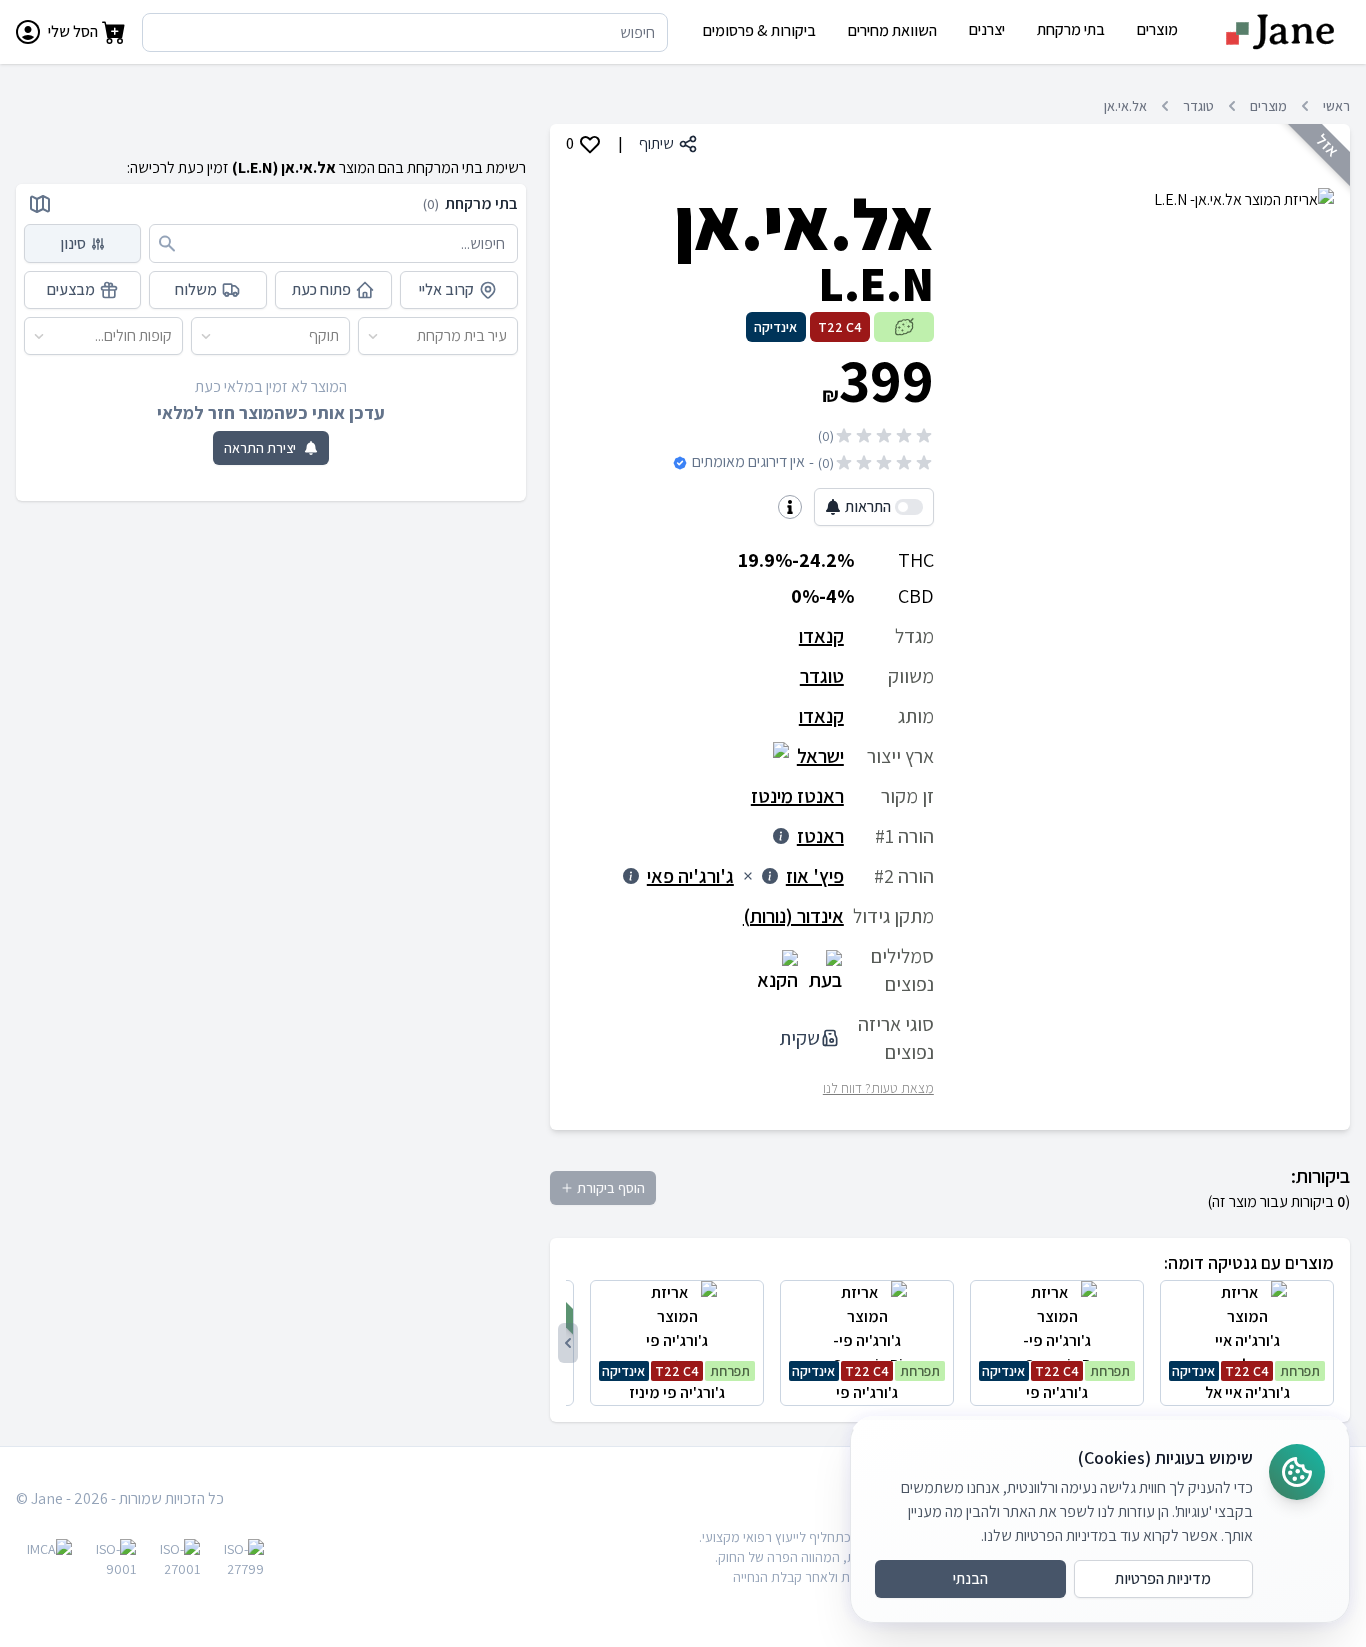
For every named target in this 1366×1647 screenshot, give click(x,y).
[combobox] (507, 336)
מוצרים (1268, 106)
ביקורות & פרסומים (759, 30)
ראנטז (820, 836)
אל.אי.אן (1125, 106)
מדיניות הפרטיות (1163, 1578)
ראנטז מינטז (797, 796)
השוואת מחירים (892, 30)
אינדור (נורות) (793, 916)
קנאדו (821, 636)
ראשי (1336, 106)
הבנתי (970, 1578)
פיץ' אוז (815, 876)
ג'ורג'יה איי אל (1246, 1383)
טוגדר (1198, 106)
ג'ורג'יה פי (1056, 1383)
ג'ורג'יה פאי (690, 876)
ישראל (820, 756)
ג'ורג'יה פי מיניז (676, 1383)
